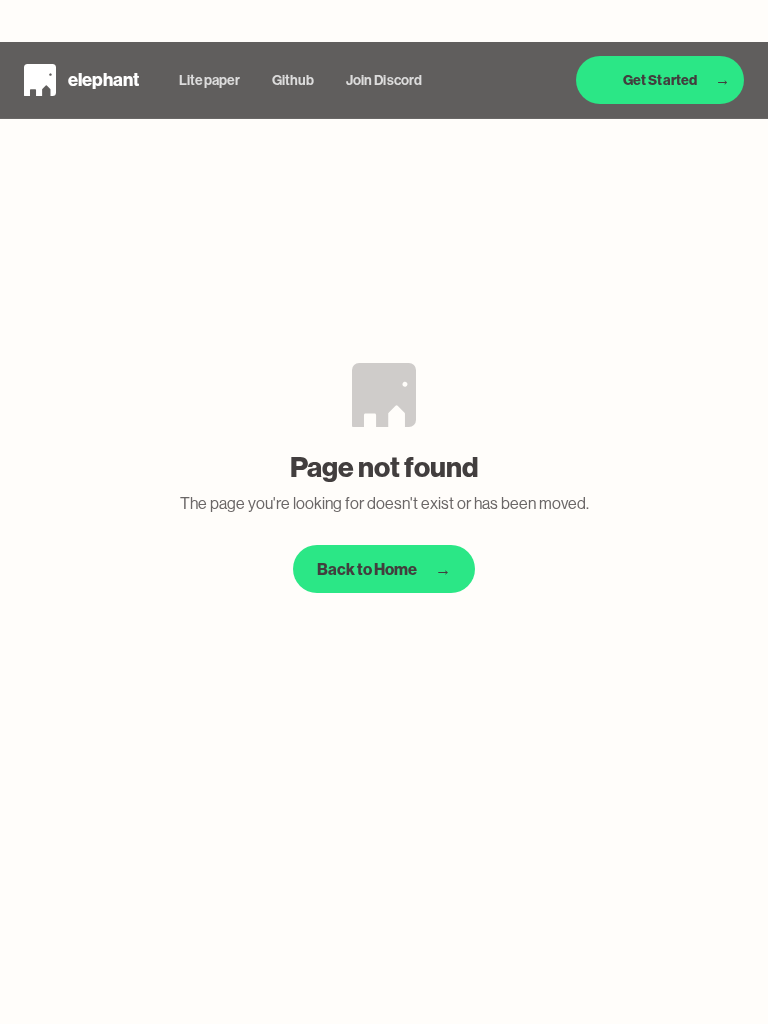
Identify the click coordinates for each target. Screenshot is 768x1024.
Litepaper (209, 80)
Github (293, 80)
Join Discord (384, 80)
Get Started (676, 80)
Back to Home (384, 569)
